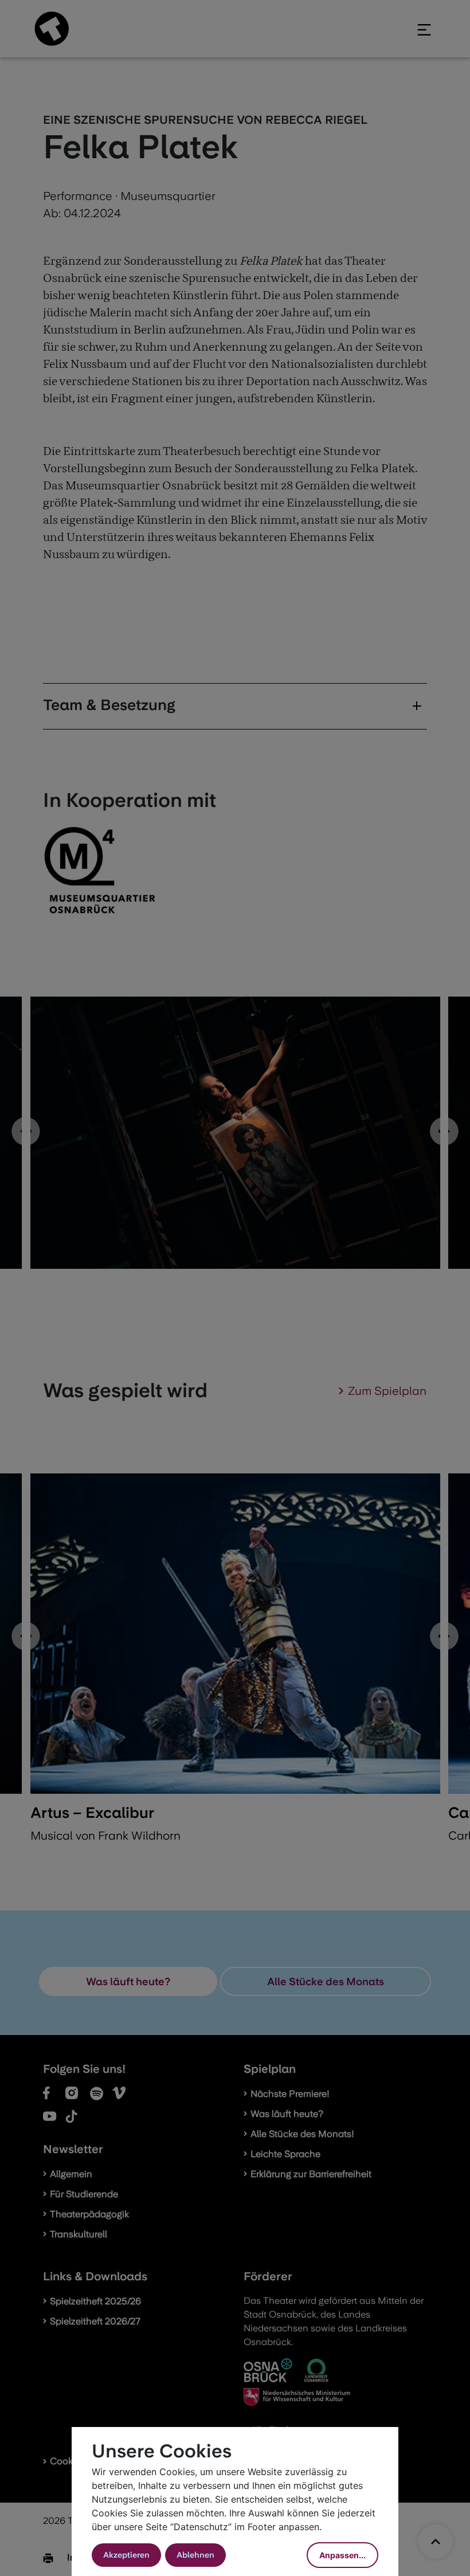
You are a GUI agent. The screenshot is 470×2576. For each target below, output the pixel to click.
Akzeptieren (126, 2555)
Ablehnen (195, 2555)
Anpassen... (342, 2555)
